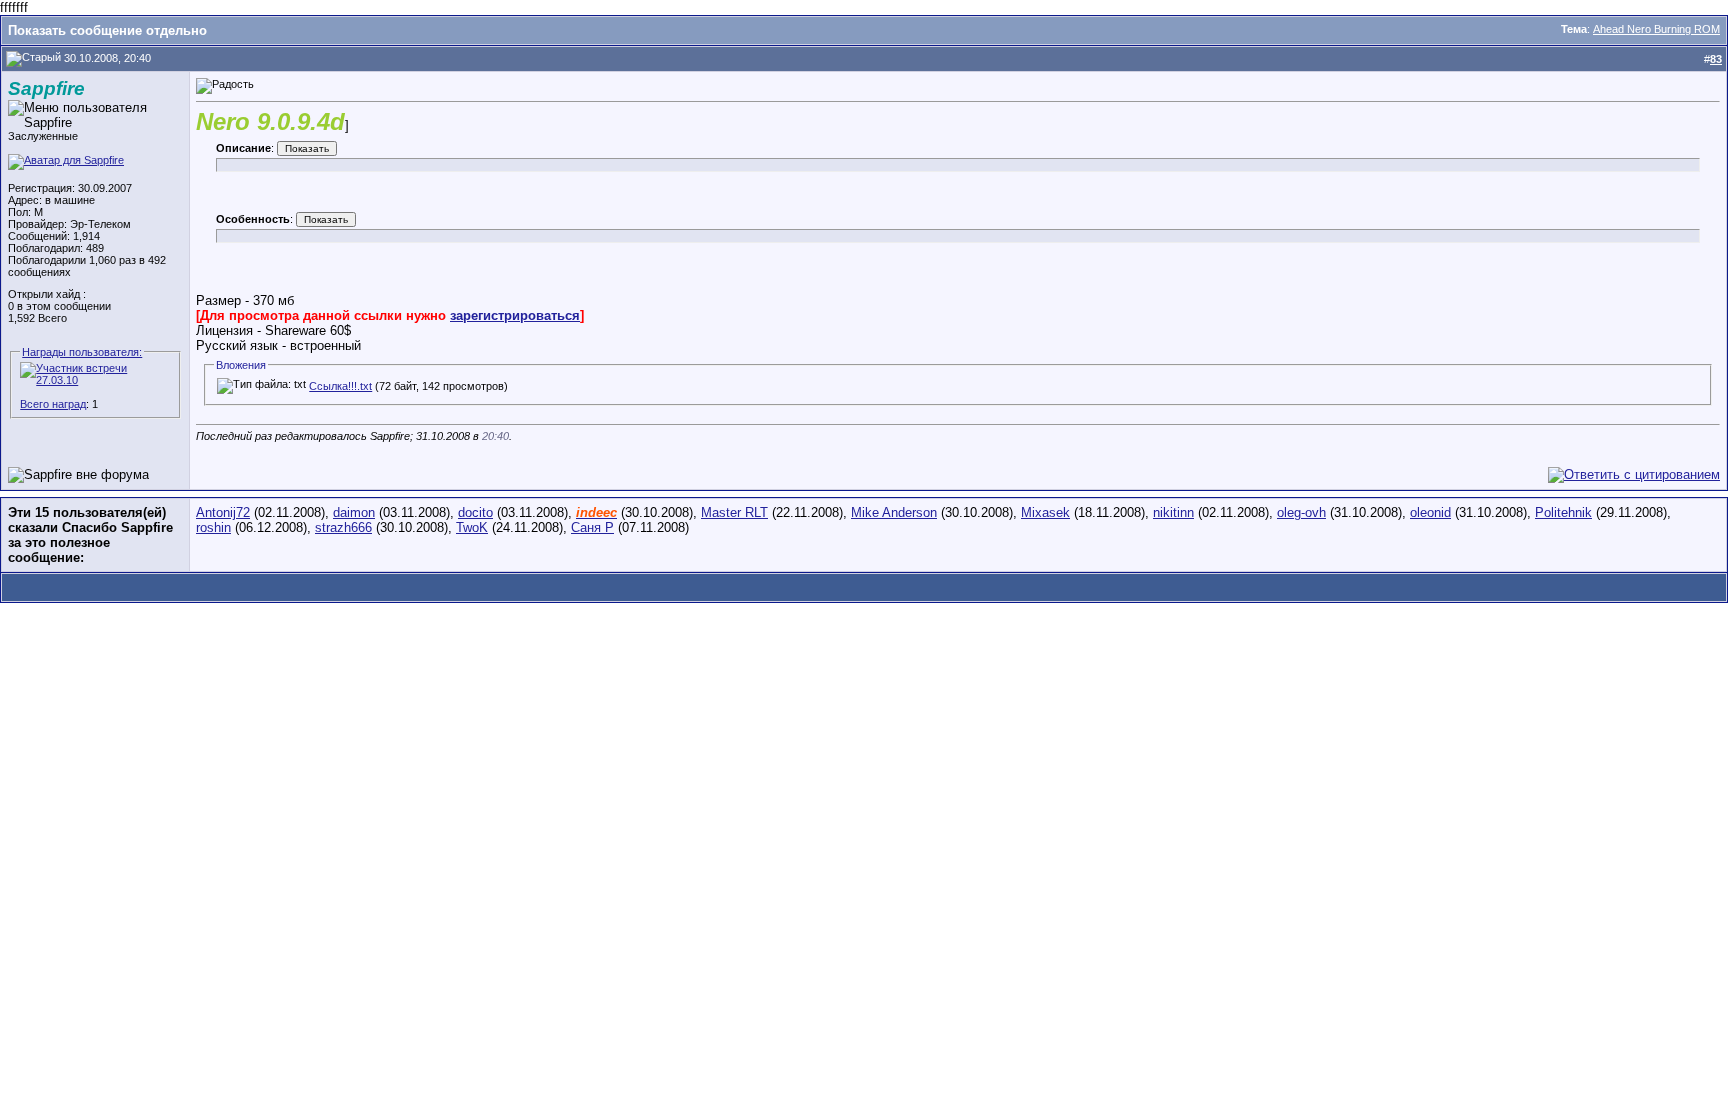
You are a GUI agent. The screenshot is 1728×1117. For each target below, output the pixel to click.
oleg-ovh (1301, 512)
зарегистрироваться (515, 315)
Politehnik (1563, 512)
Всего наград (53, 404)
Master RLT (734, 512)
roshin (213, 527)
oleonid (1430, 512)
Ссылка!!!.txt (340, 386)
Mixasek (1045, 512)
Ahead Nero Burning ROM (1656, 29)
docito (475, 512)
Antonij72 (223, 512)
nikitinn (1173, 512)
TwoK (472, 527)
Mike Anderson (894, 512)
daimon (354, 512)
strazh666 (343, 527)
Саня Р (592, 527)
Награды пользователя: (82, 352)
